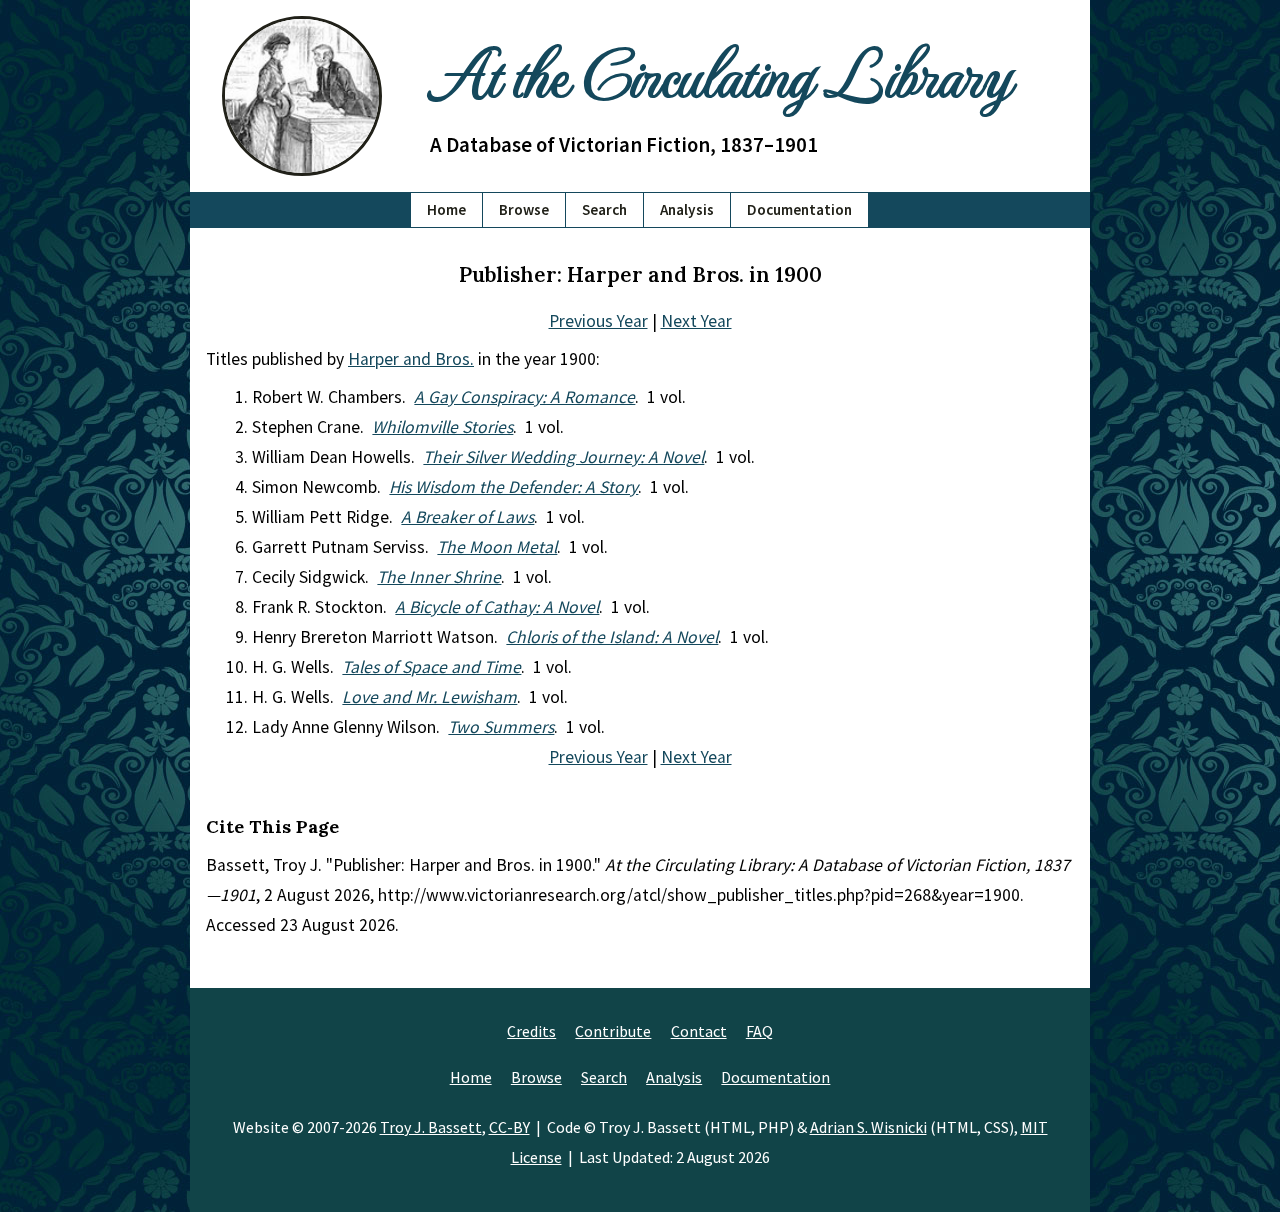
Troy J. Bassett (431, 1127)
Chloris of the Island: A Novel (612, 637)
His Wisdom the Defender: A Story (513, 487)
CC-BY (509, 1127)
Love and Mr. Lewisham (429, 697)
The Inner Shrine (439, 577)
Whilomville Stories (442, 427)
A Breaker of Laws (467, 517)
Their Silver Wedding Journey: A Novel (563, 457)
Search (604, 209)
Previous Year (598, 321)
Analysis (687, 209)
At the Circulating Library (720, 71)
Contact (699, 1031)
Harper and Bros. (411, 359)
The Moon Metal (497, 547)
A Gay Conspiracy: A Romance (524, 397)
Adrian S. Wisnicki (868, 1127)
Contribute (613, 1031)
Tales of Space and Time (431, 667)
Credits (531, 1031)
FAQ (759, 1031)
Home (446, 209)
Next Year (696, 321)
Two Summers (501, 727)
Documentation (799, 209)
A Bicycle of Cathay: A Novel (497, 607)
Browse (524, 209)
